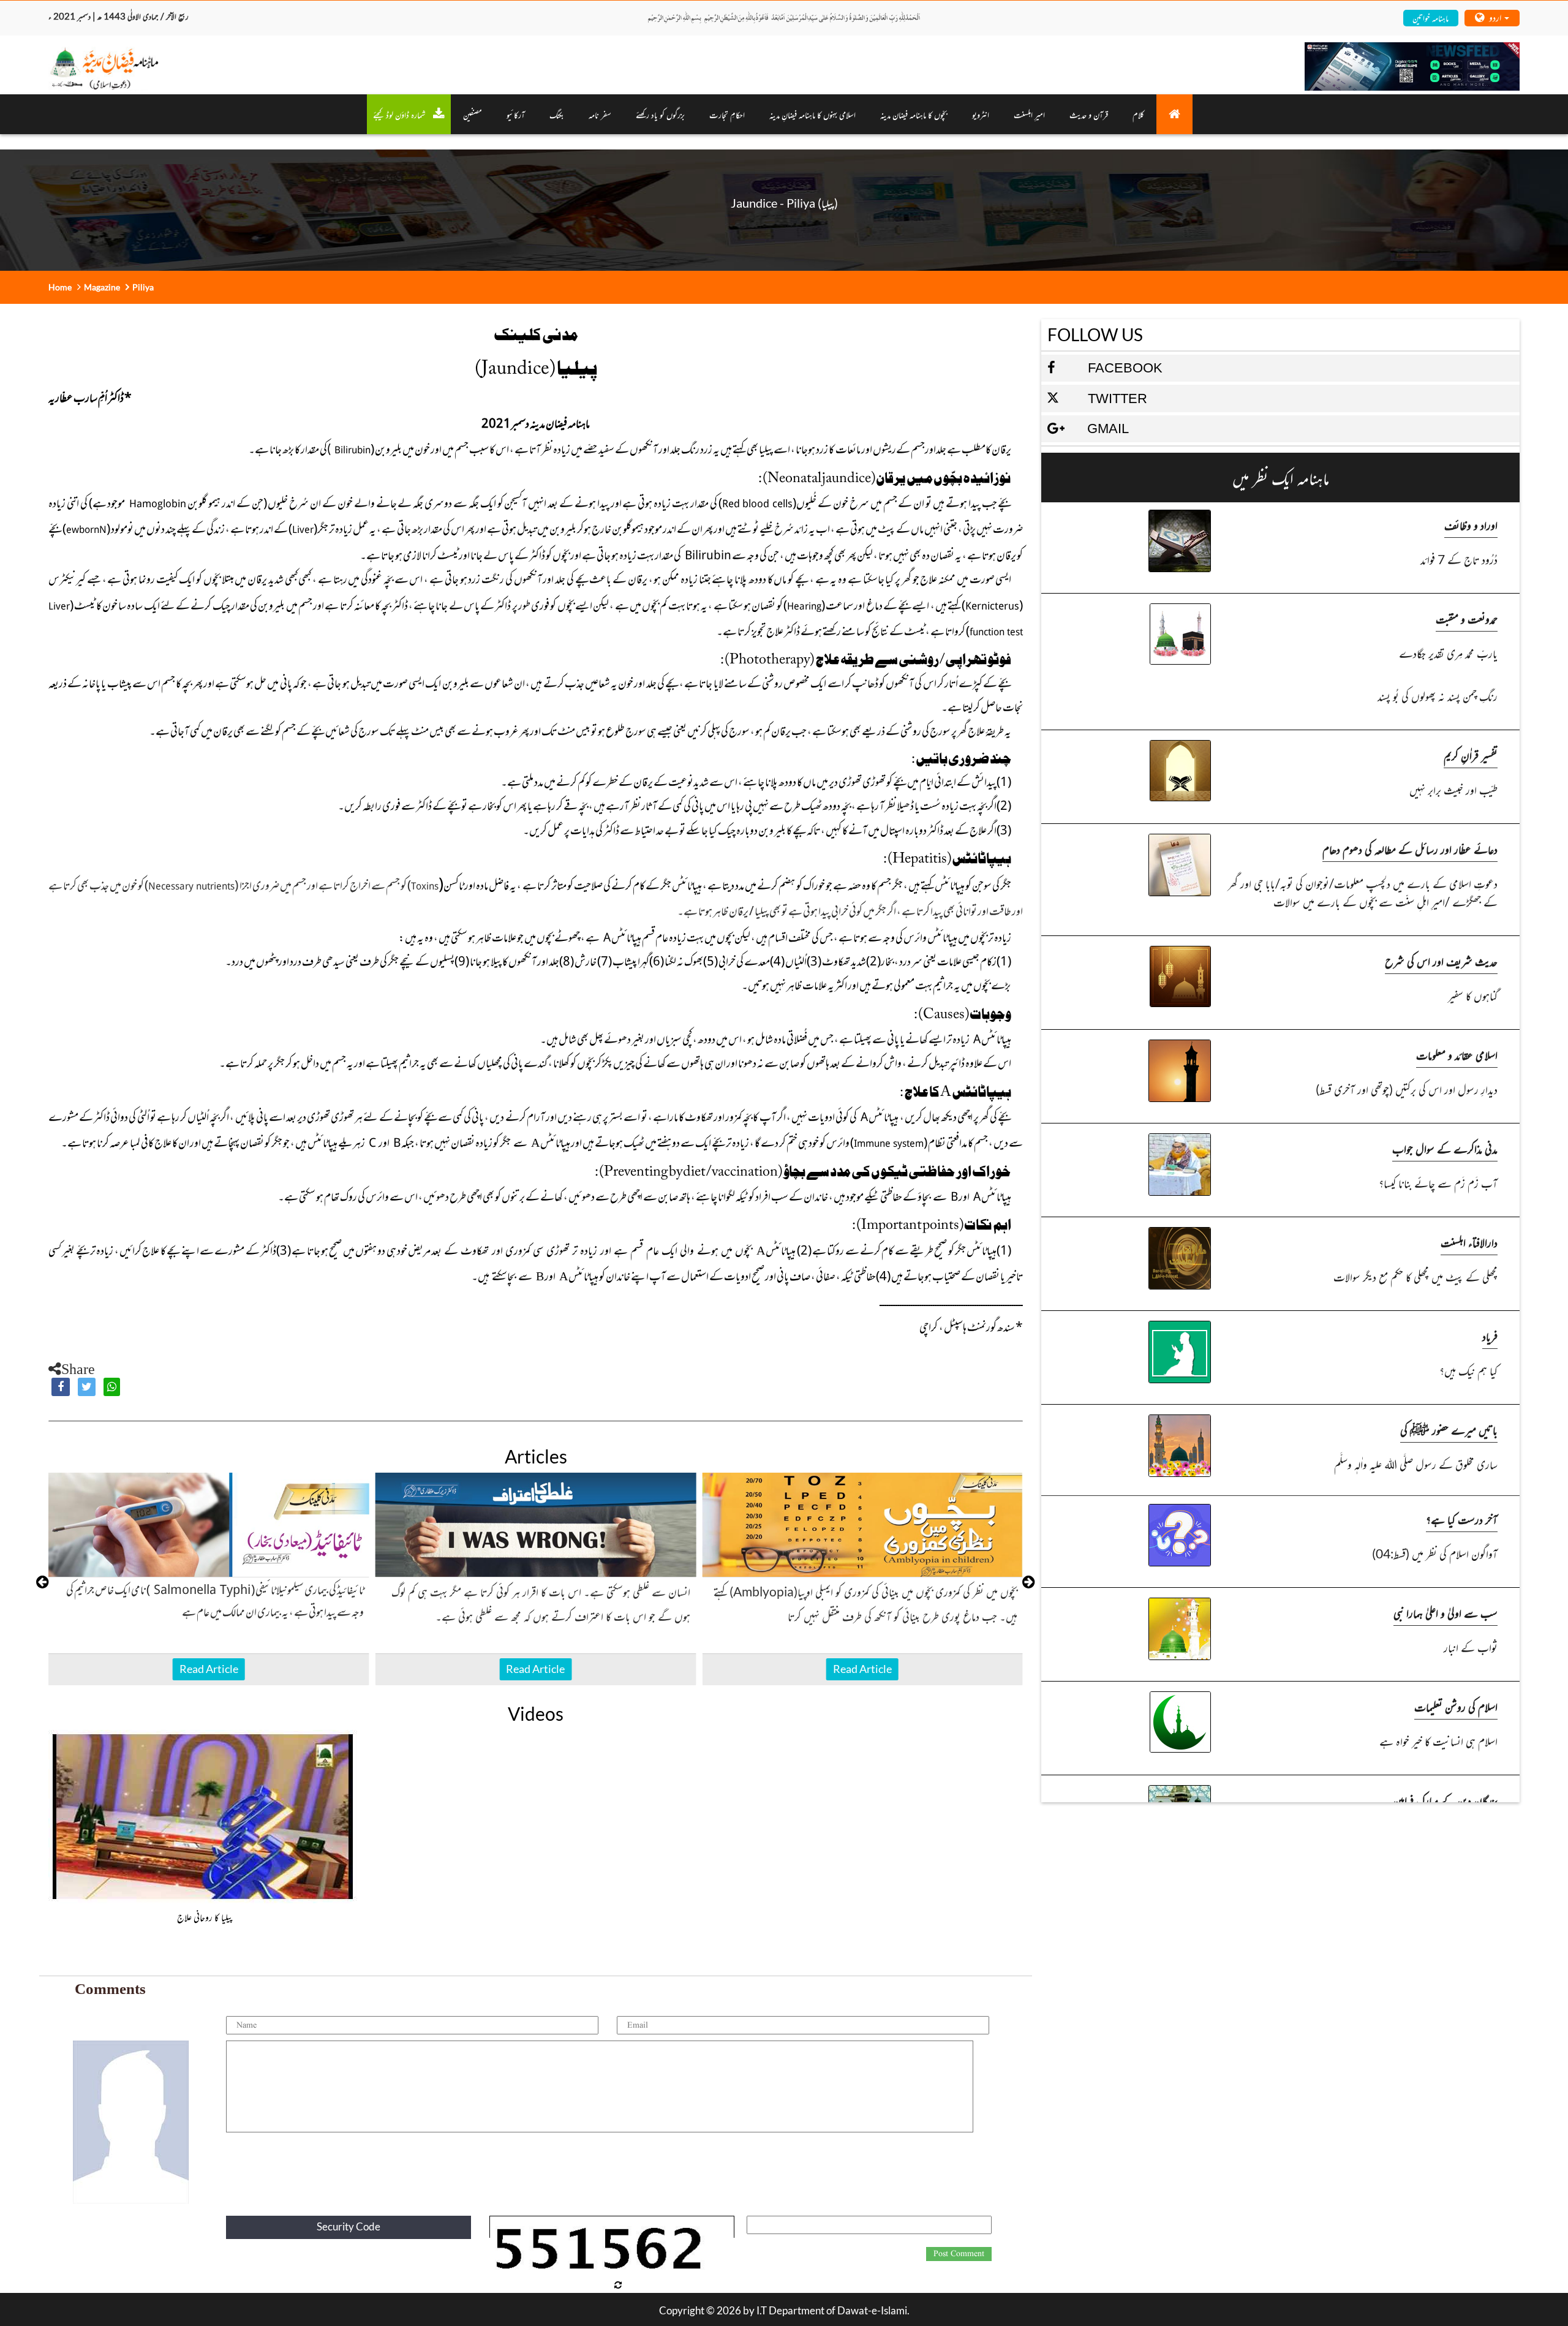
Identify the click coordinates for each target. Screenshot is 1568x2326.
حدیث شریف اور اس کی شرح (1441, 961)
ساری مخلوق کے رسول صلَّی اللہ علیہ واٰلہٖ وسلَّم (1415, 1464)
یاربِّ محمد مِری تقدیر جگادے (1448, 653)
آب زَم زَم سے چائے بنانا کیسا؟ (1438, 1183)
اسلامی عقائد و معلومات (1457, 1055)
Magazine (102, 287)
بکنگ (557, 114)
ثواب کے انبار (1470, 1647)
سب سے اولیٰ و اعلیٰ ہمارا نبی (1445, 1613)
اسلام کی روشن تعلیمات (1456, 1706)
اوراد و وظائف (1471, 525)
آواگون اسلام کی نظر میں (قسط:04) (1434, 1553)
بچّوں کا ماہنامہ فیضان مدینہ (914, 114)
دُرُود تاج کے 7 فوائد (1459, 559)
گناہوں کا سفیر (1472, 995)
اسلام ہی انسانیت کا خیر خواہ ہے (1438, 1741)
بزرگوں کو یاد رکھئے (660, 114)
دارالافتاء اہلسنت (1469, 1242)
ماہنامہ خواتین (1430, 17)
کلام (1138, 114)
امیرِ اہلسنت (1029, 114)
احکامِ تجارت (727, 114)
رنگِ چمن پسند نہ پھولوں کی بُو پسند (1437, 696)
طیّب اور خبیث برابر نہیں (1453, 789)
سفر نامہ (600, 114)
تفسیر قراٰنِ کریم (1471, 755)
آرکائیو (516, 114)
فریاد (1490, 1336)
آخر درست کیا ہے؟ (1462, 1519)
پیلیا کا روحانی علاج (205, 1917)
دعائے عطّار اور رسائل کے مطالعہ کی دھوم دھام (1410, 849)
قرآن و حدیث (1089, 114)
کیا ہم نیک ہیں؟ (1468, 1370)
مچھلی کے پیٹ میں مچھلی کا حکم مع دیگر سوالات (1415, 1276)
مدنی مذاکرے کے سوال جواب (1445, 1148)
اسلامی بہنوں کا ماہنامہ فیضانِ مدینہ (812, 114)
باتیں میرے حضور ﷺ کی (1449, 1429)
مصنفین (473, 114)
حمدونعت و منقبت (1467, 618)
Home (60, 287)
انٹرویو (981, 114)
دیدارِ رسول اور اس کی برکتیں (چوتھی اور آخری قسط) (1406, 1089)
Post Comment (959, 2254)
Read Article (209, 1669)
